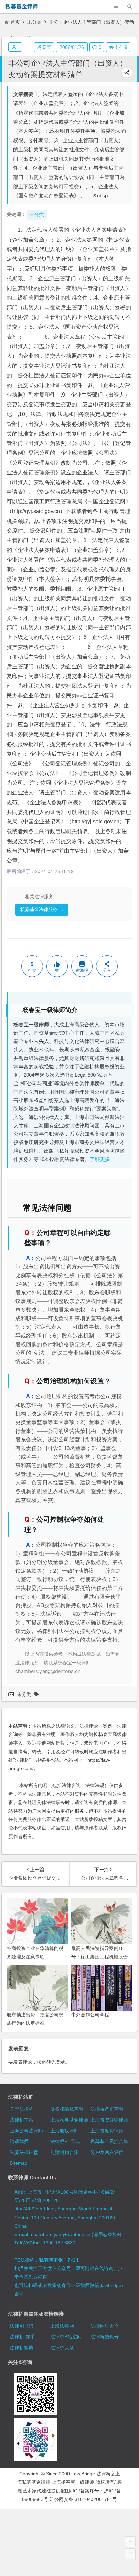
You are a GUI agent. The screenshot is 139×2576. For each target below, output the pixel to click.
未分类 (34, 22)
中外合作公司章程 (90, 2015)
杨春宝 (44, 47)
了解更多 (100, 1159)
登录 (60, 2062)
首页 (15, 22)
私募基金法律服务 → (42, 909)
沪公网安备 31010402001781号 (83, 2499)
